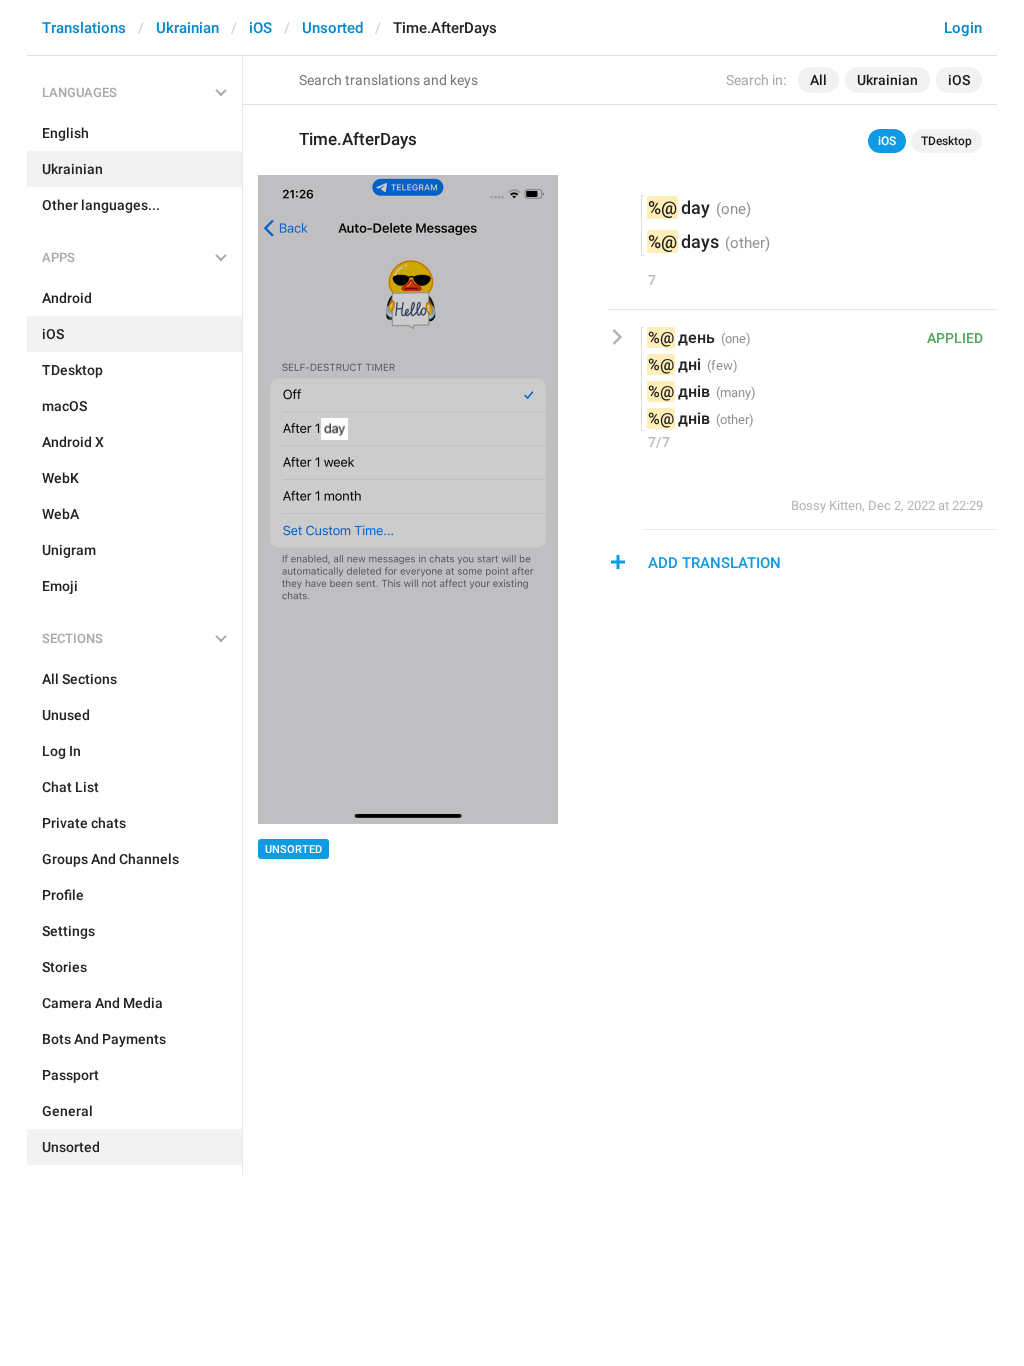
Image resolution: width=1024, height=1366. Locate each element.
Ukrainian (187, 28)
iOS (260, 28)
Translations (84, 28)
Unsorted (332, 28)
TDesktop (946, 141)
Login (963, 28)
